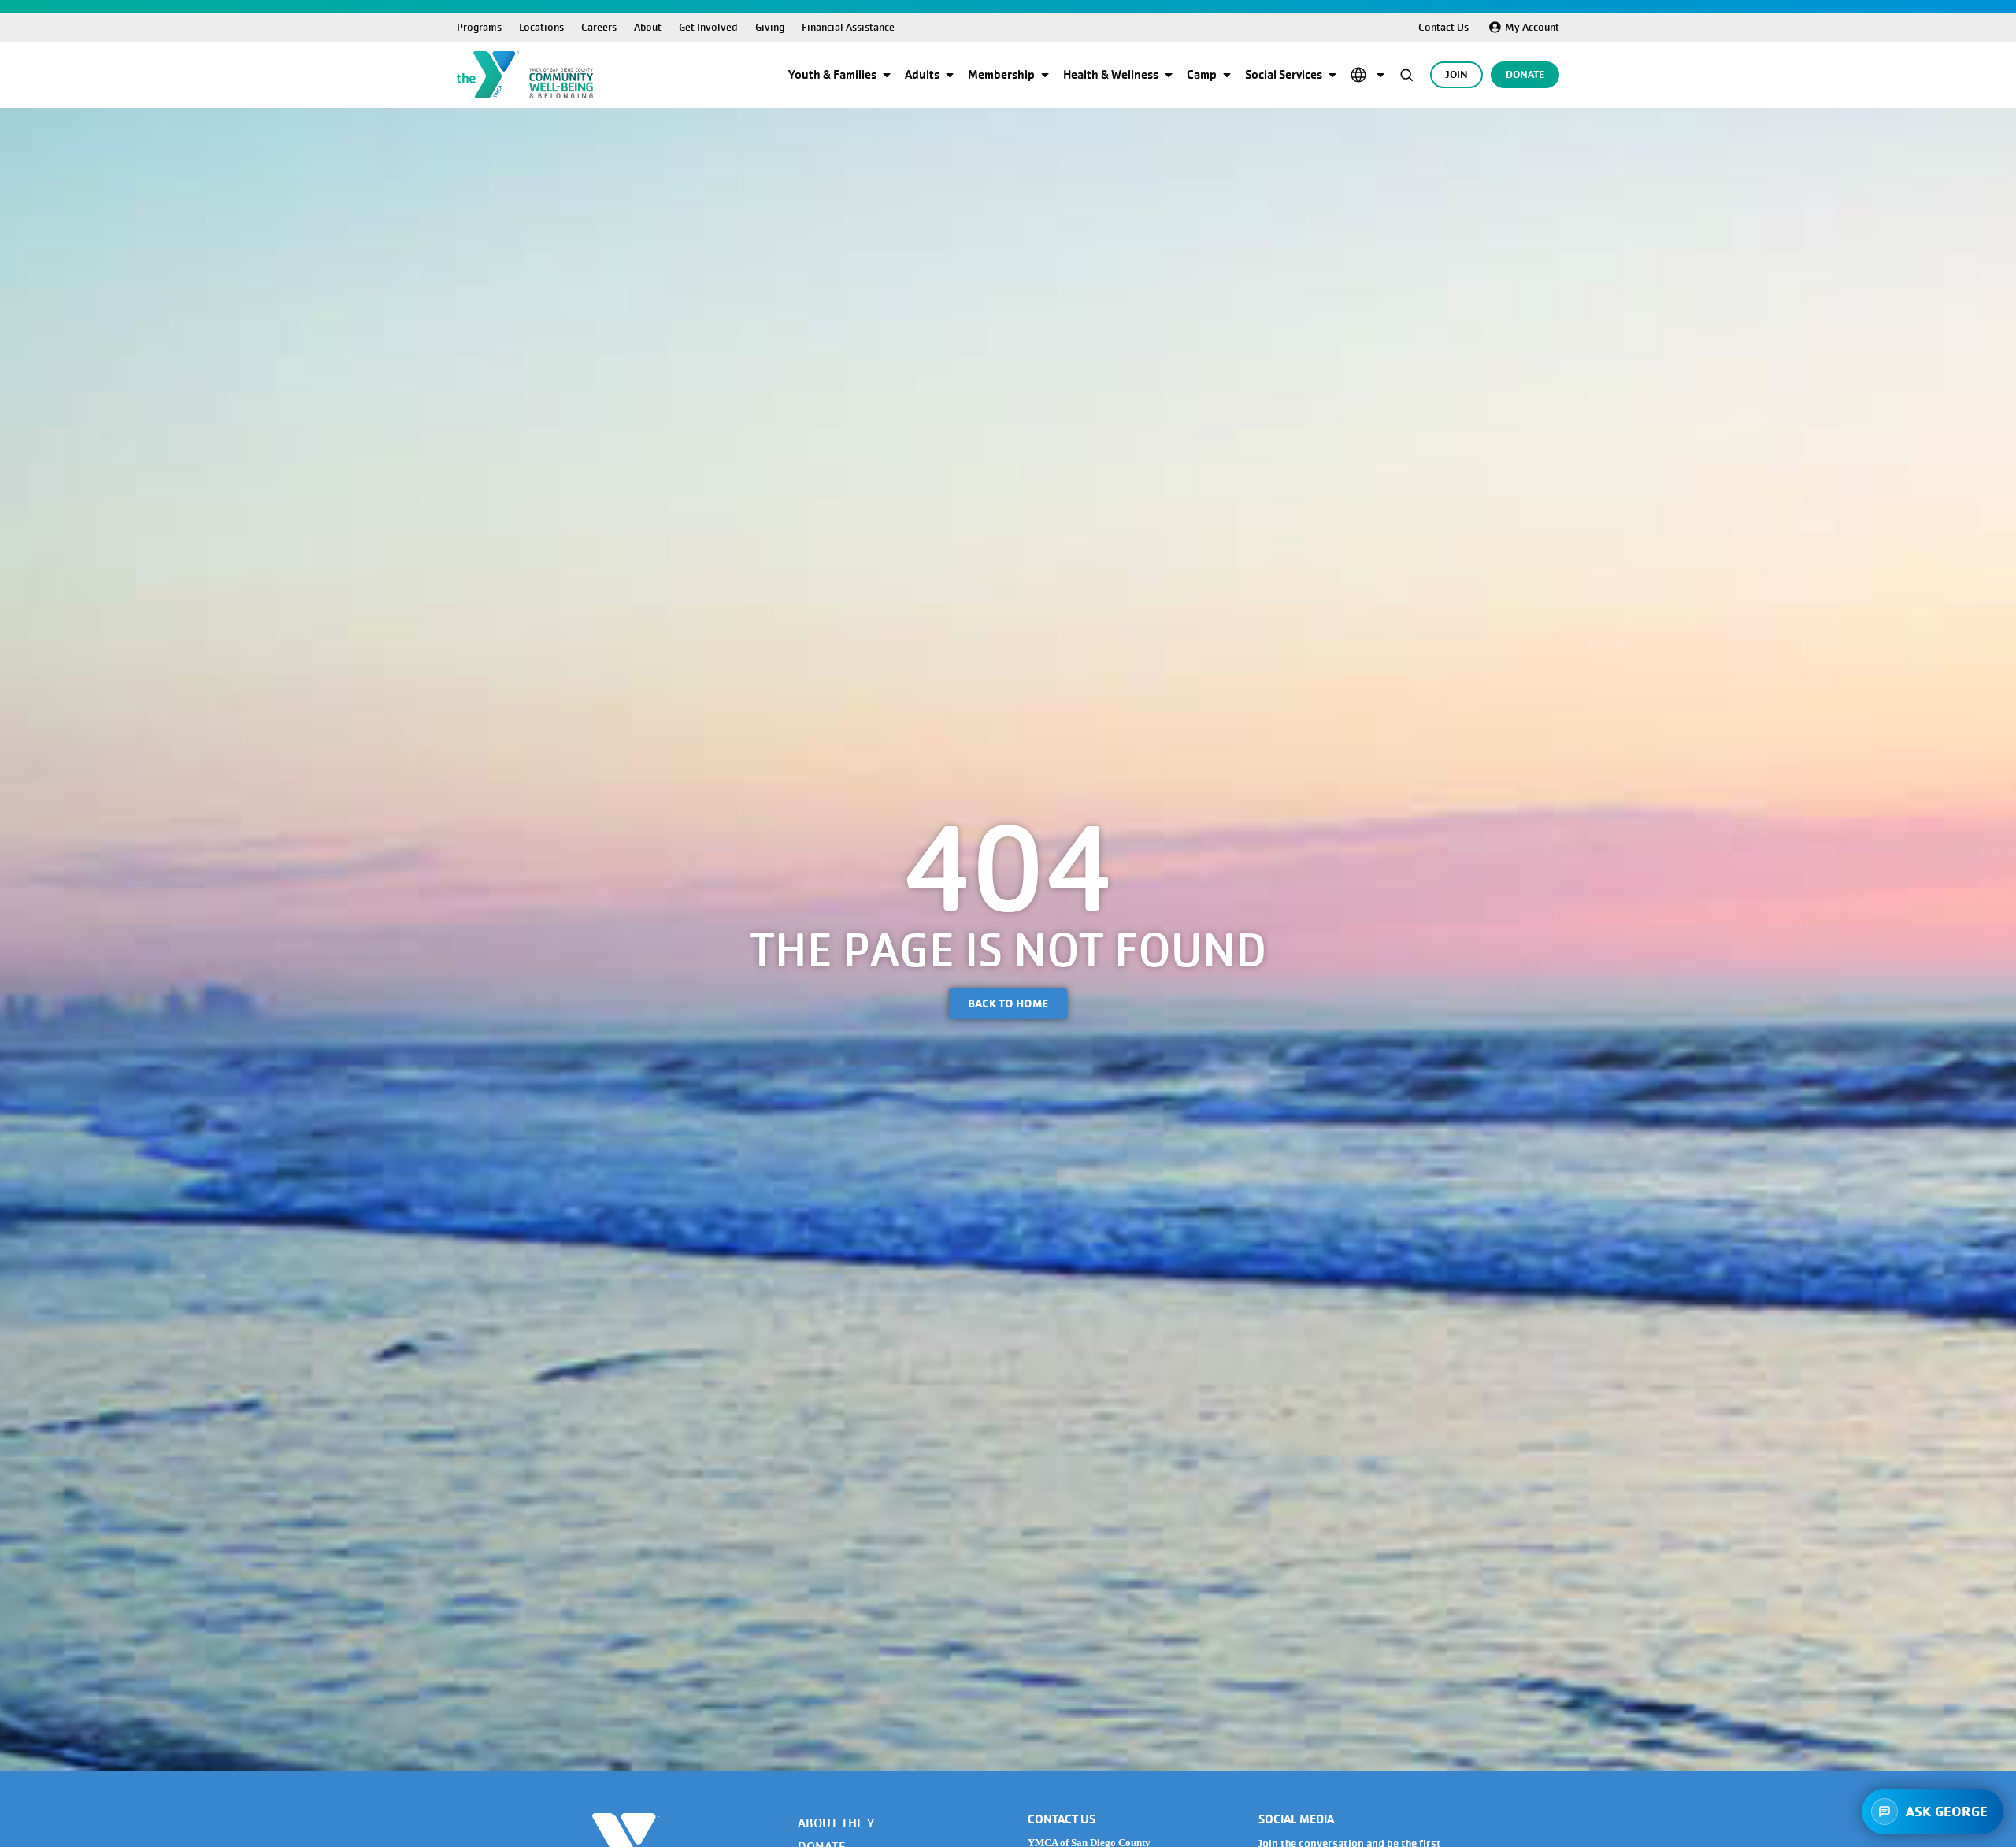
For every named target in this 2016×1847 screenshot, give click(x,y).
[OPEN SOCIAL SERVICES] (1332, 75)
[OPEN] (1380, 75)
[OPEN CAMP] (1227, 75)
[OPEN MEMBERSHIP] (1045, 75)
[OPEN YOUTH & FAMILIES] (887, 75)
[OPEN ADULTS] (950, 75)
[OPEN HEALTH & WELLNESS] (1169, 75)
